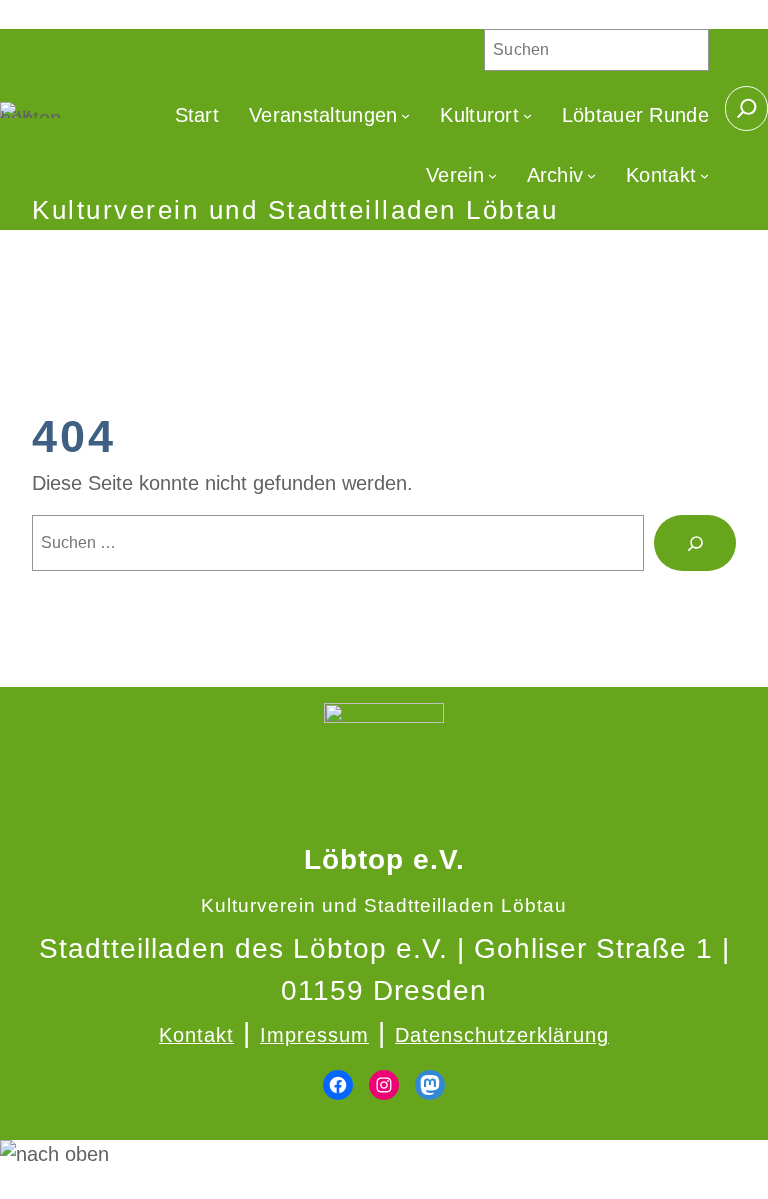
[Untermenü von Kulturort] (527, 115)
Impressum (314, 1035)
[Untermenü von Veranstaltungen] (405, 115)
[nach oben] (384, 1155)
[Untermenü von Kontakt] (704, 175)
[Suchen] (695, 543)
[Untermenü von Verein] (492, 175)
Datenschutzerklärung (502, 1035)
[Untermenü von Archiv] (591, 175)
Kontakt (196, 1035)
